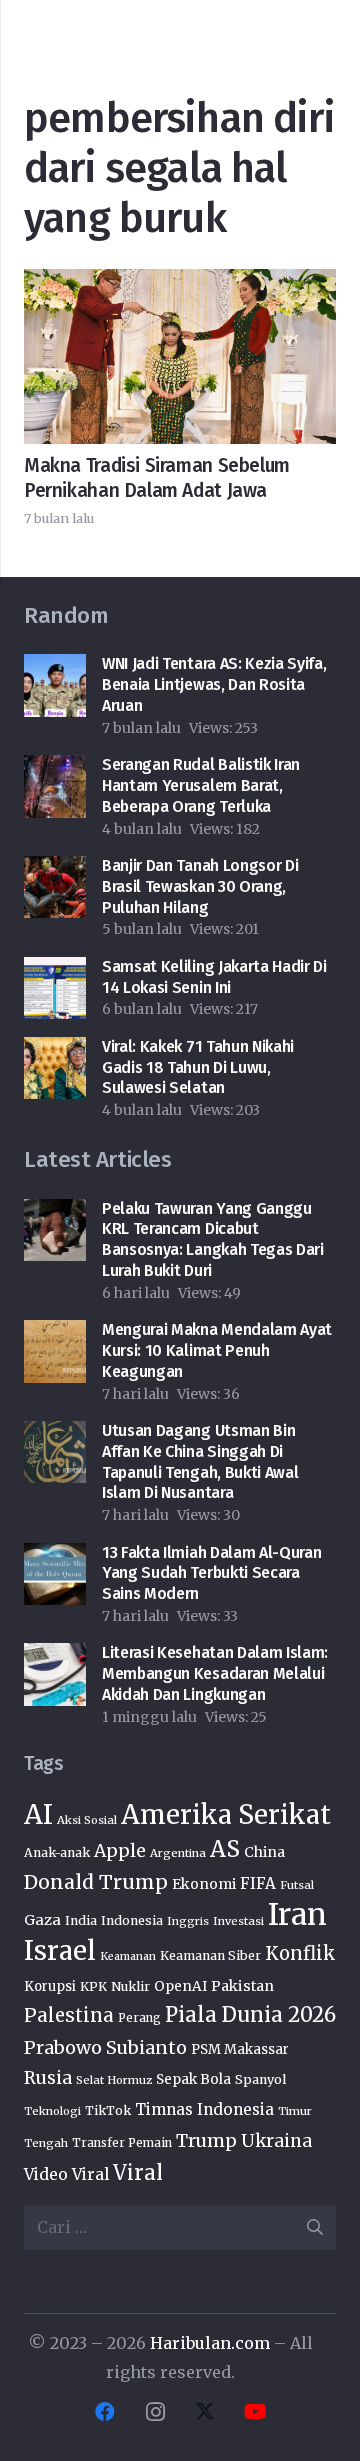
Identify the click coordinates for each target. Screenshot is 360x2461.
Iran (297, 1914)
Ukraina (276, 2141)
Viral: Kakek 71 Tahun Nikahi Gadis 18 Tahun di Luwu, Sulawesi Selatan (198, 1067)
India (81, 1920)
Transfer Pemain (122, 2143)
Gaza (42, 1920)
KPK (93, 1986)
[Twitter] (205, 2412)
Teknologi (52, 2111)
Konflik (300, 1953)
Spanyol (260, 2079)
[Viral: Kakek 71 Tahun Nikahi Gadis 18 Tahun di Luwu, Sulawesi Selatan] (55, 1051)
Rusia (48, 2078)
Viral (138, 2172)
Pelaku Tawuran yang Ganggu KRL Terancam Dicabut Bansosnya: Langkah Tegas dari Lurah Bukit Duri (213, 1239)
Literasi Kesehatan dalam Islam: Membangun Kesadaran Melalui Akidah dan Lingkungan (215, 1673)
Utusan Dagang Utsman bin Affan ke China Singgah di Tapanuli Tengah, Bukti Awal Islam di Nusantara (200, 1461)
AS (225, 1849)
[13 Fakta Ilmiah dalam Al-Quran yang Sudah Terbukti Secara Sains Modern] (55, 1557)
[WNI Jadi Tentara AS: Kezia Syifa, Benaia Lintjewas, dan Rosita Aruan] (55, 668)
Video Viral (66, 2174)
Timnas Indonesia (204, 2109)
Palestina (69, 2015)
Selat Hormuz (114, 2080)
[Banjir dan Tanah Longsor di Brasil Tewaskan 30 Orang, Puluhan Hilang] (55, 870)
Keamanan (128, 1956)
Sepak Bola (193, 2079)
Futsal (297, 1885)
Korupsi (50, 1986)
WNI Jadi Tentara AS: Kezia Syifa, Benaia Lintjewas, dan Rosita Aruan (214, 684)
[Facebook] (105, 2412)
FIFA (258, 1883)
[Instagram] (155, 2412)
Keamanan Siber (210, 1955)
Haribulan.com (210, 2343)
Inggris (188, 1921)
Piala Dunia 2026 (250, 2015)
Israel (60, 1950)
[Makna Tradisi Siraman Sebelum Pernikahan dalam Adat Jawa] (180, 283)
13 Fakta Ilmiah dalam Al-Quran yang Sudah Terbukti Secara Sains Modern (211, 1573)
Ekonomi (204, 1884)
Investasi (238, 1921)
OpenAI (180, 1986)
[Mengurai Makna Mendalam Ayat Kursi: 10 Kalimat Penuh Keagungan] (55, 1334)
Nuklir (130, 1986)
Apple (120, 1851)
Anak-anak (57, 1852)
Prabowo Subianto (105, 2047)
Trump (206, 2140)
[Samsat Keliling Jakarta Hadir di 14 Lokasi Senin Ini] (55, 971)
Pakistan (242, 1986)
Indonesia (132, 1920)
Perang (139, 2018)
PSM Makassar (240, 2049)
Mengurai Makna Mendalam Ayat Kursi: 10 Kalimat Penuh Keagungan (217, 1350)
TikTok (108, 2110)
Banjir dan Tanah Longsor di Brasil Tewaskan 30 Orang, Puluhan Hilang (200, 886)
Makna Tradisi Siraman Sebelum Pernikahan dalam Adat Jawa (157, 478)
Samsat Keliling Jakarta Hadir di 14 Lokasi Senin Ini (214, 977)
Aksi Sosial (87, 1820)
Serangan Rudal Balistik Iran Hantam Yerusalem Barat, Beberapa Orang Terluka (201, 785)
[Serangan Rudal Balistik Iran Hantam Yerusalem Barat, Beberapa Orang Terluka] (55, 769)
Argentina (178, 1853)
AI (38, 1815)
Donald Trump (96, 1882)
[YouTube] (255, 2412)
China (264, 1852)
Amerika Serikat (226, 1815)
